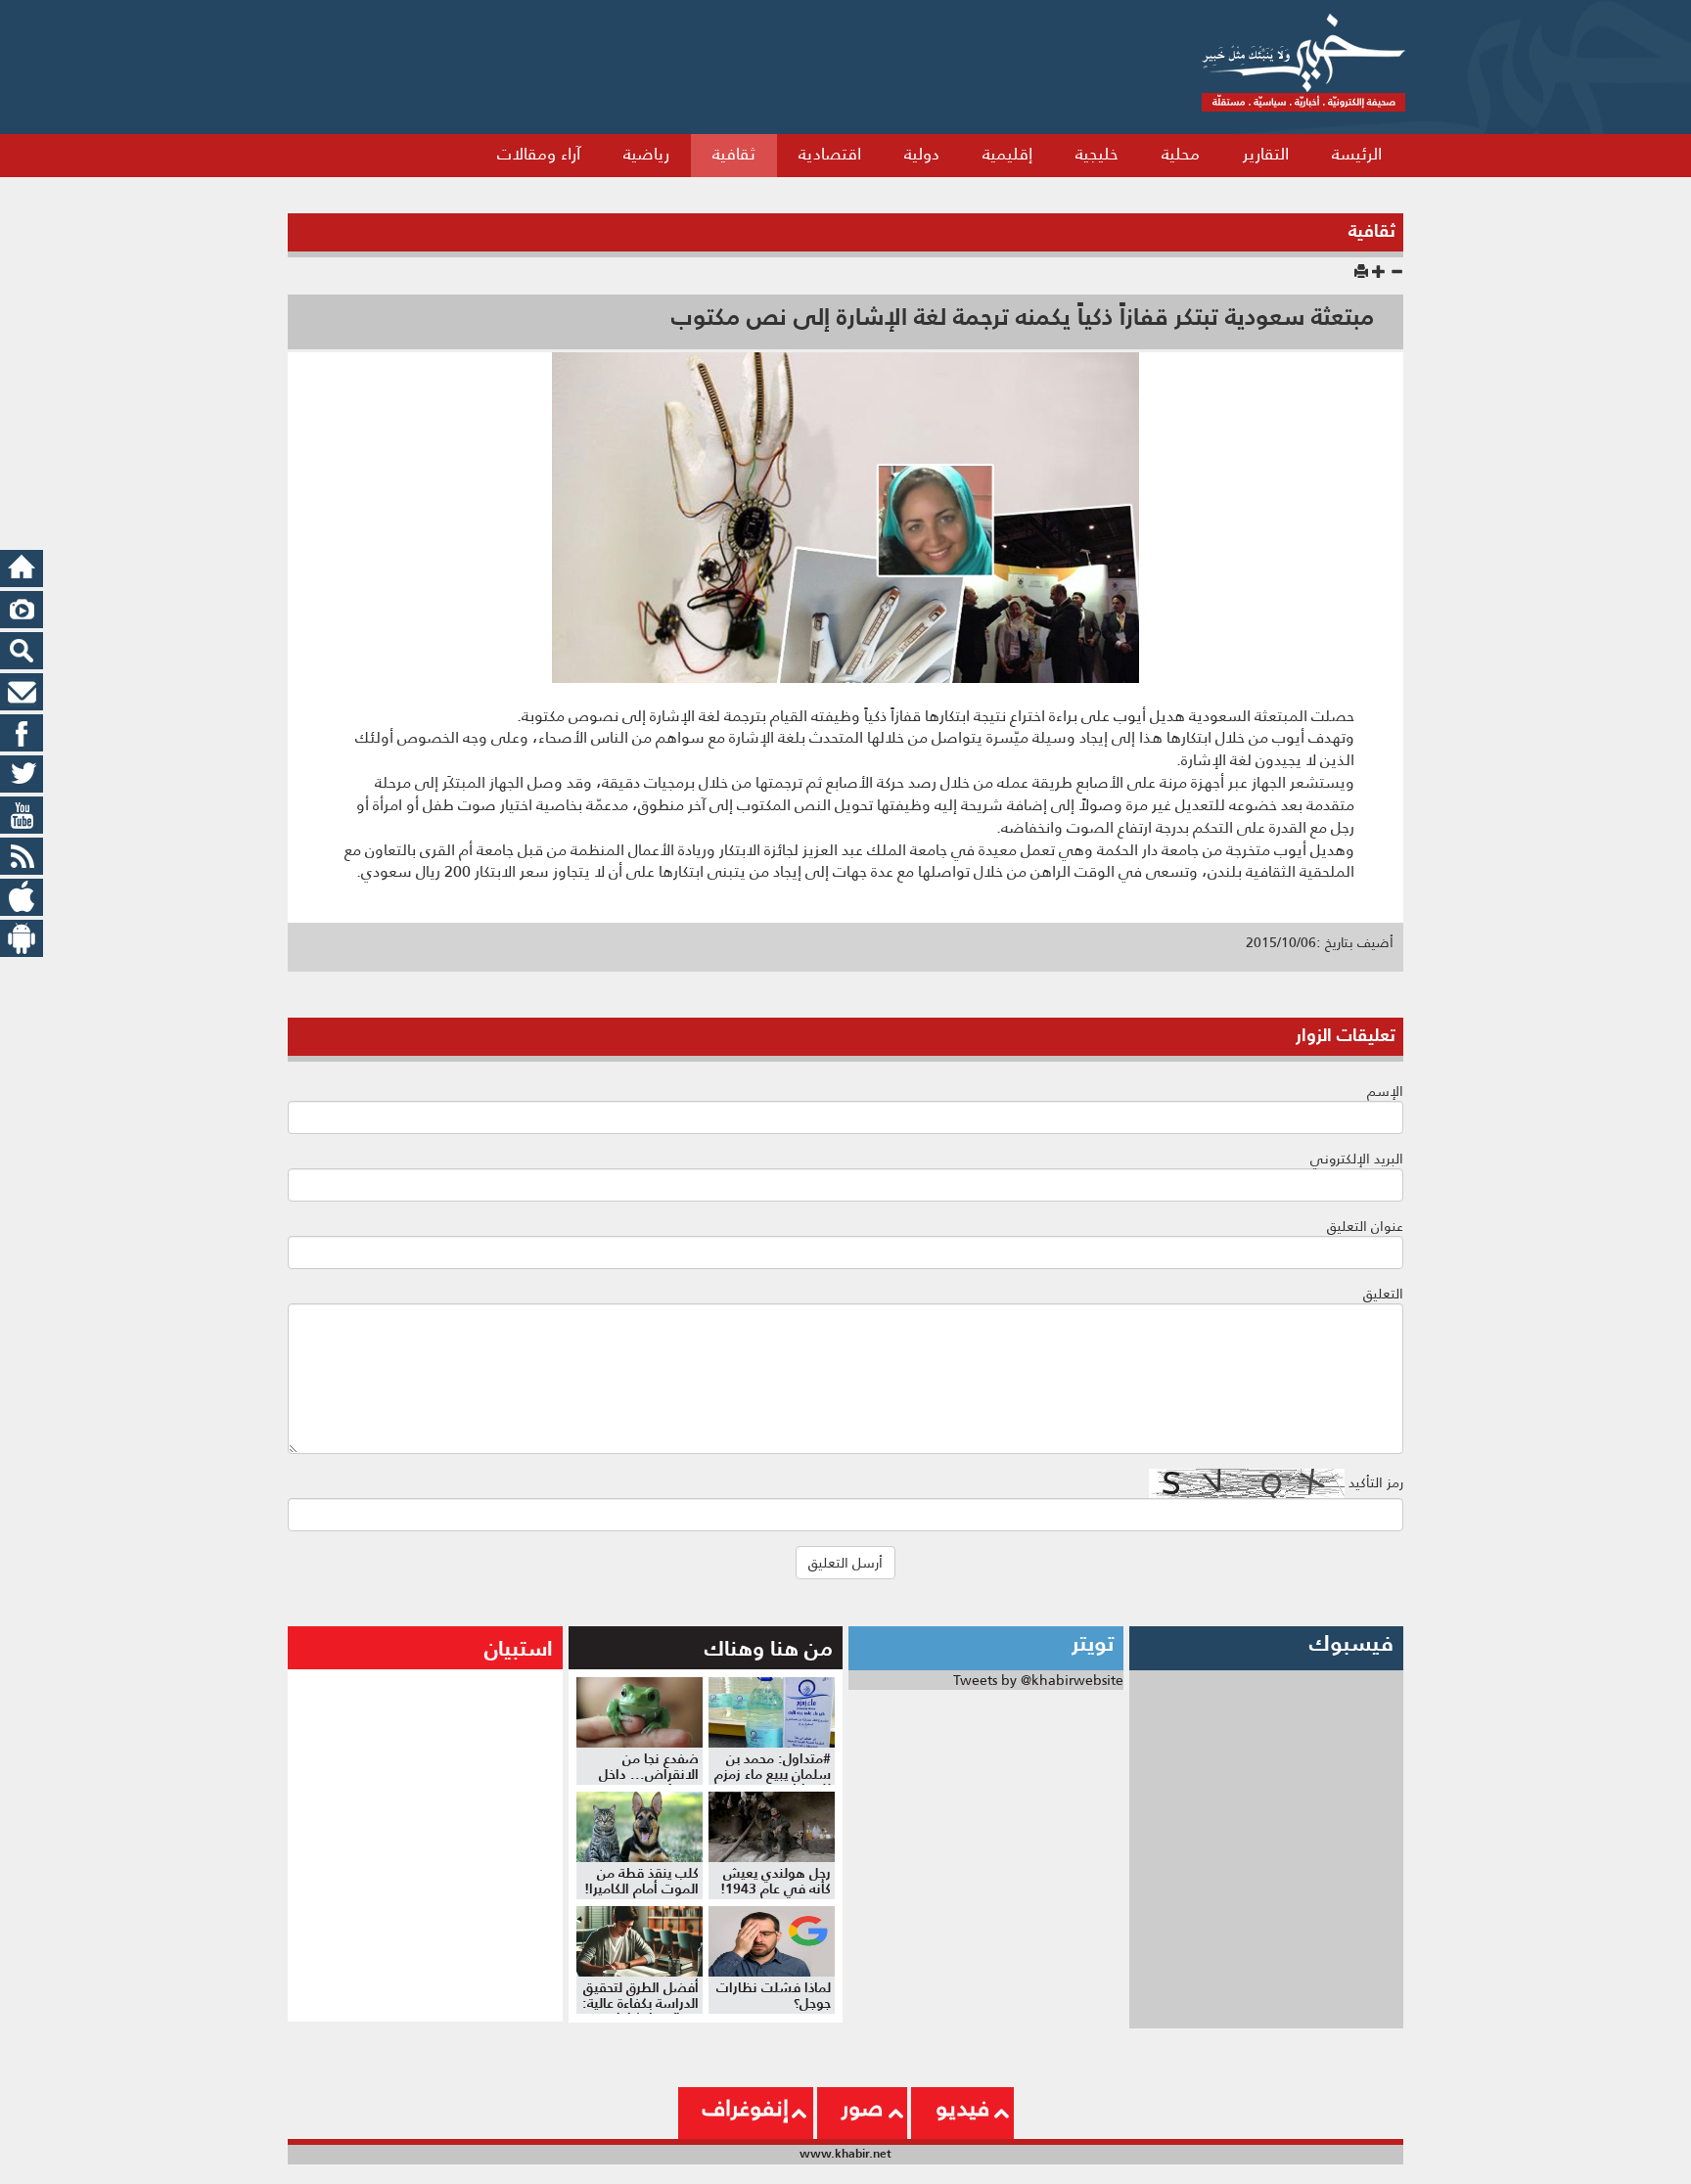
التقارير (1266, 154)
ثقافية (734, 154)
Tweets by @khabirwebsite (1038, 1680)
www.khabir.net (845, 2153)
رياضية (646, 154)
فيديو (962, 2108)
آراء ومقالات (539, 154)
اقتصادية (830, 154)
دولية (922, 154)
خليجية (1097, 154)
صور (862, 2108)
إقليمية (1007, 154)
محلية (1181, 154)
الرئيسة (1357, 154)
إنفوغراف (746, 2108)
